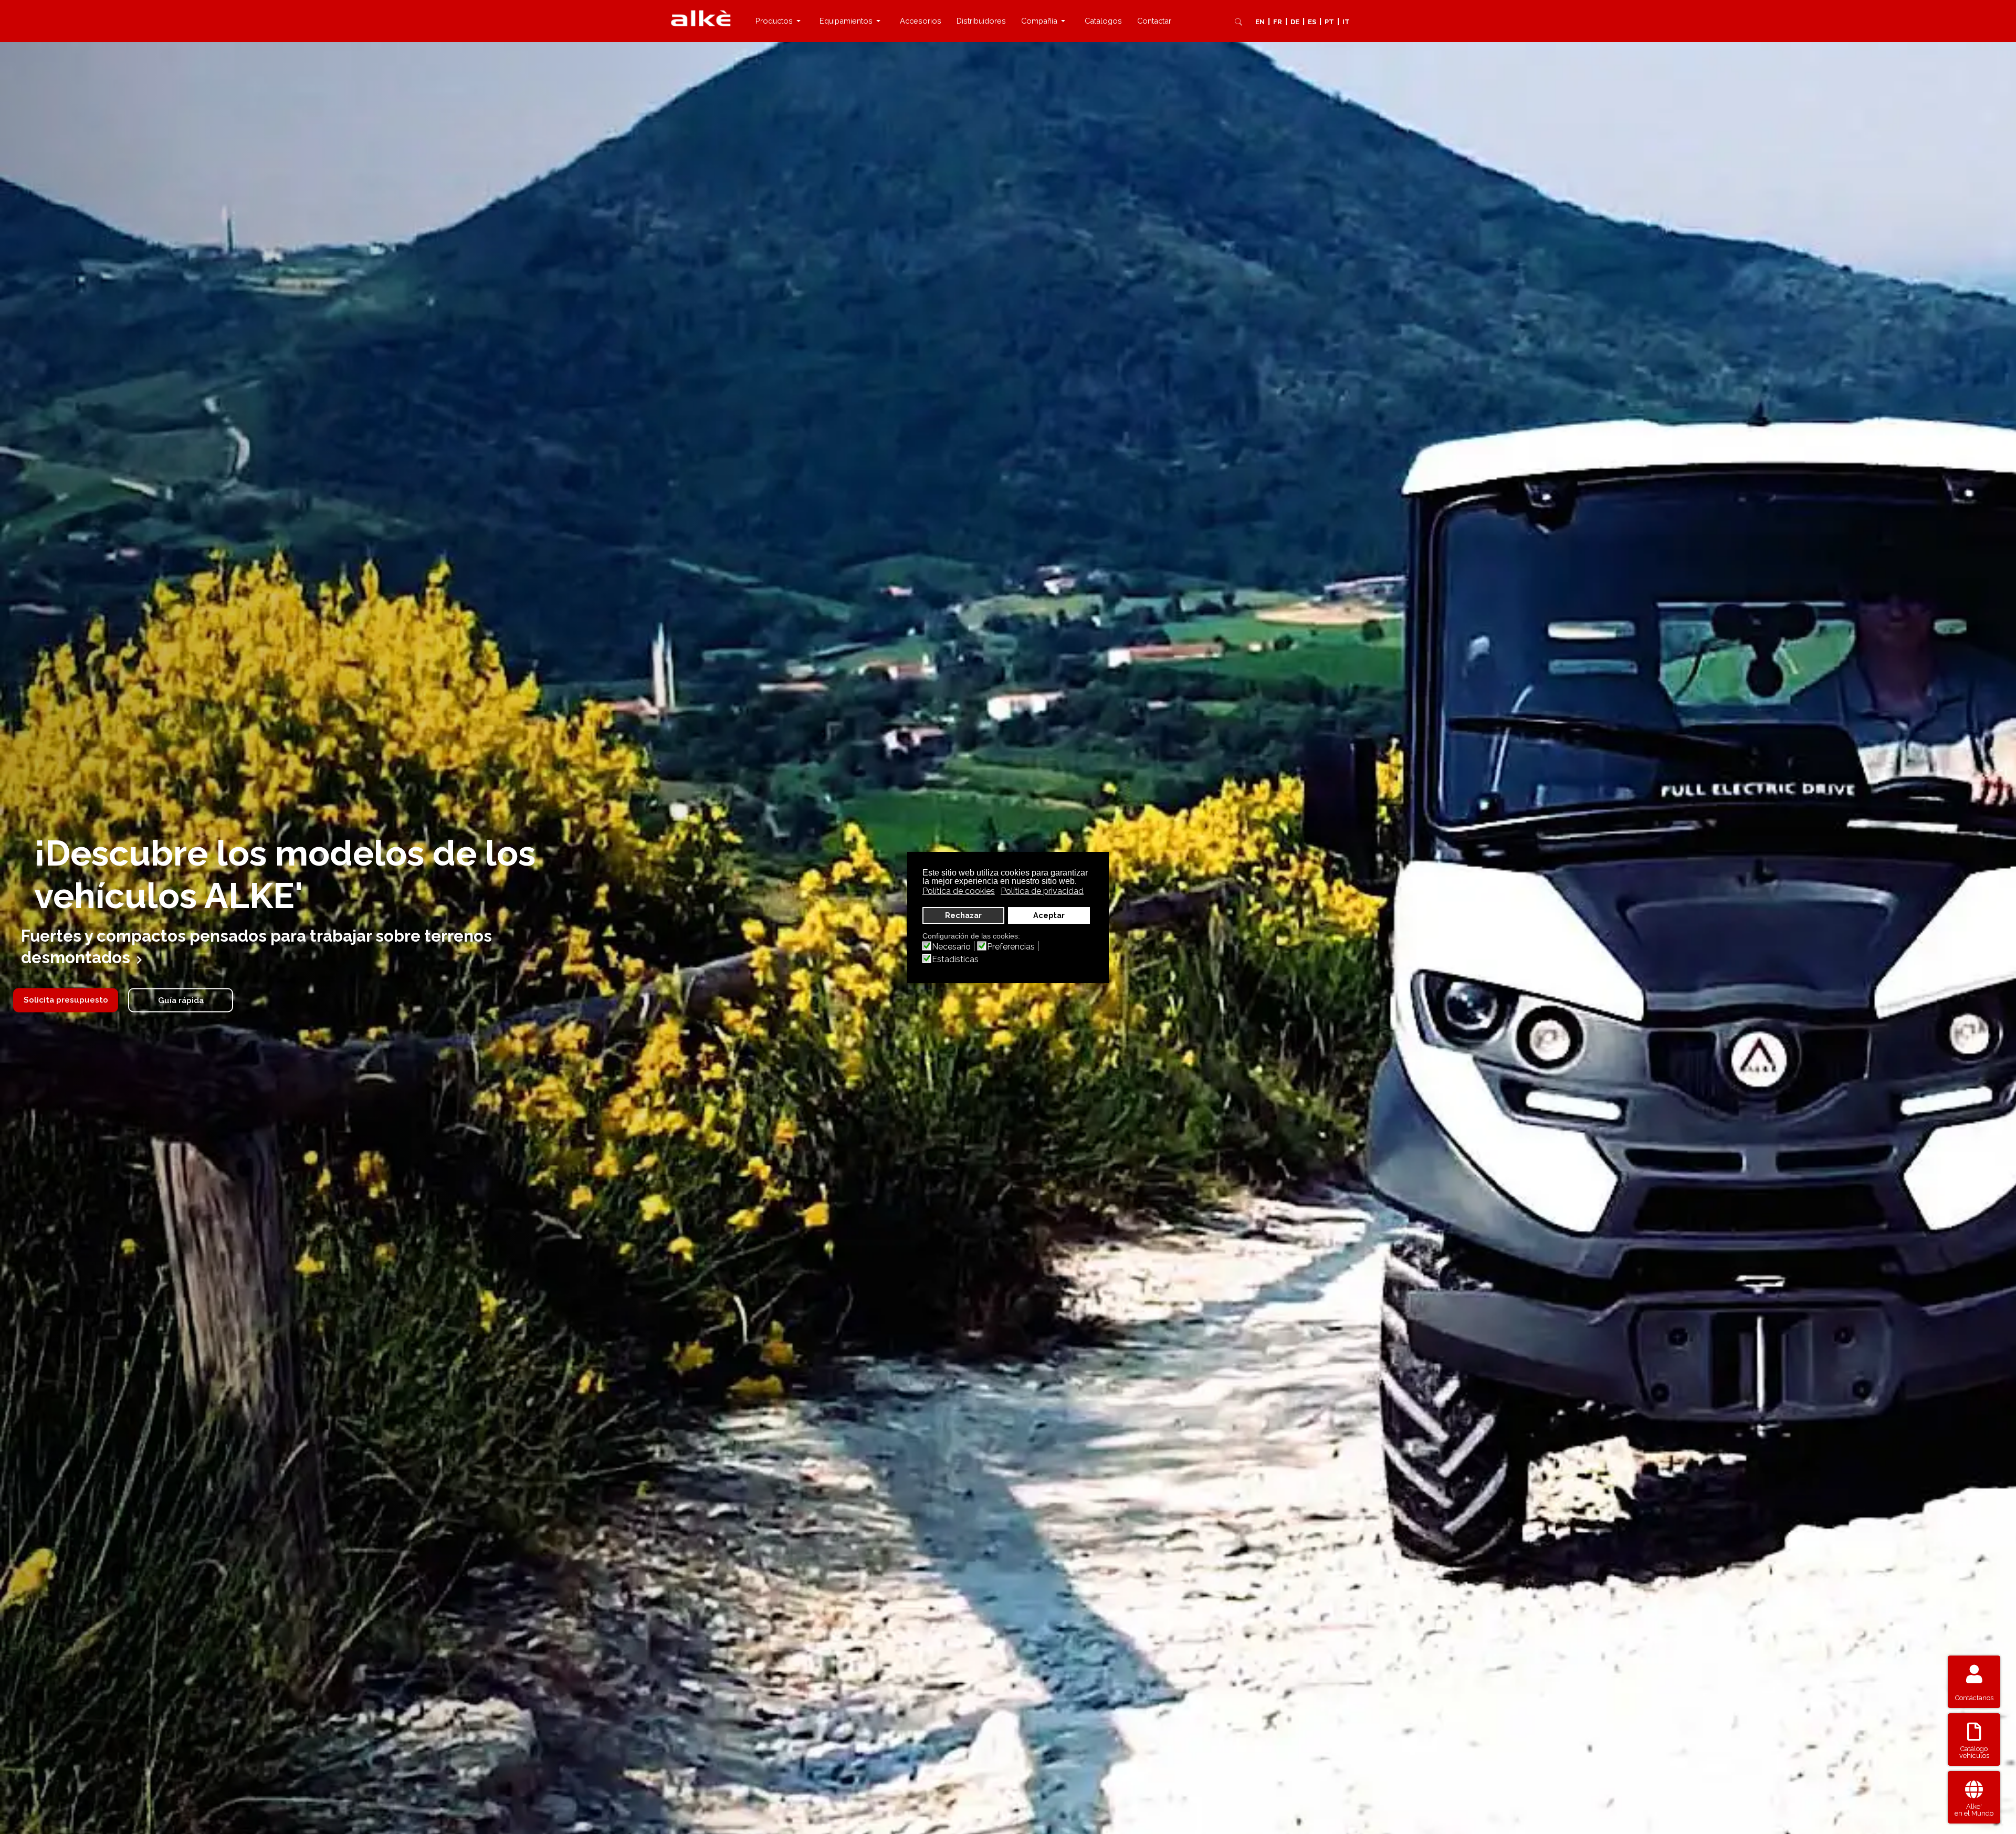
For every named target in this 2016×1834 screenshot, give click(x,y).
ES (1312, 22)
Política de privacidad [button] (1042, 891)
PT (1329, 22)
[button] (780, 21)
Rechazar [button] (963, 915)
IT (1346, 22)
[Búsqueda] (1238, 22)
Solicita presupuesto (66, 1000)
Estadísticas (955, 960)
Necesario (951, 947)
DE (1295, 22)
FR (1278, 22)
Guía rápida (181, 1000)
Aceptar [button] (1049, 915)
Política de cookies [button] (959, 891)
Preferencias (1011, 947)
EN (1260, 22)
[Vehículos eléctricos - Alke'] (701, 18)
